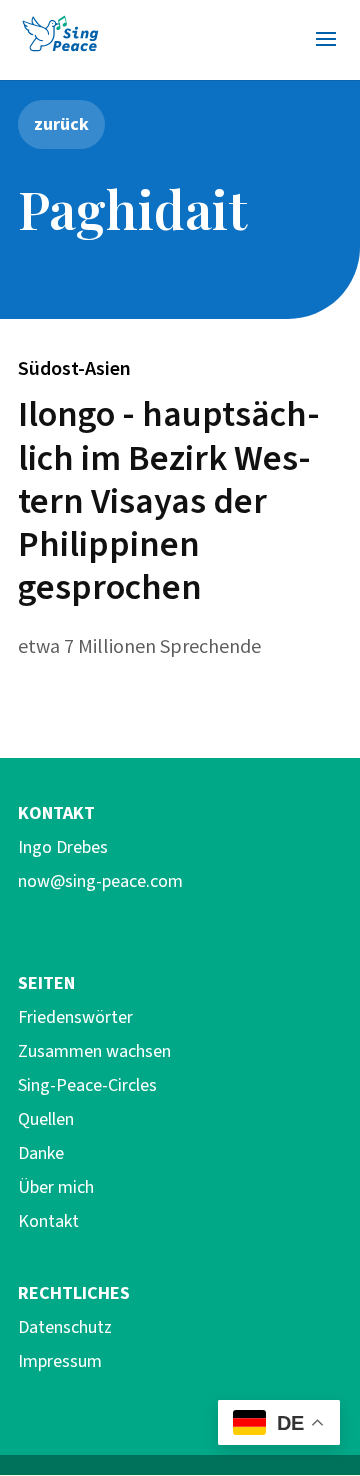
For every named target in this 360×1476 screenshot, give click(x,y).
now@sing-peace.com (100, 881)
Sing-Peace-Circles (87, 1085)
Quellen (46, 1119)
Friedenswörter (75, 1017)
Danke (41, 1153)
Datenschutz (65, 1327)
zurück (61, 123)
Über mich (56, 1187)
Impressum (60, 1361)
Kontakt (48, 1221)
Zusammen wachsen (94, 1051)
